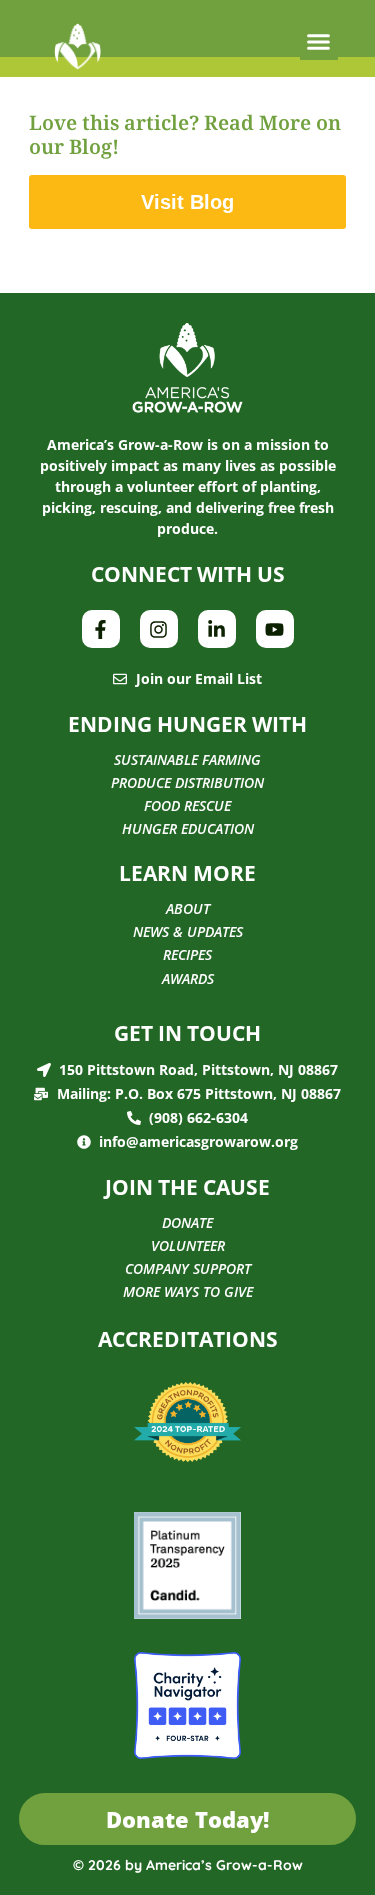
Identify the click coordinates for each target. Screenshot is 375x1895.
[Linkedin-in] (217, 629)
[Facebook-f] (101, 629)
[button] (319, 42)
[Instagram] (159, 629)
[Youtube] (275, 629)
